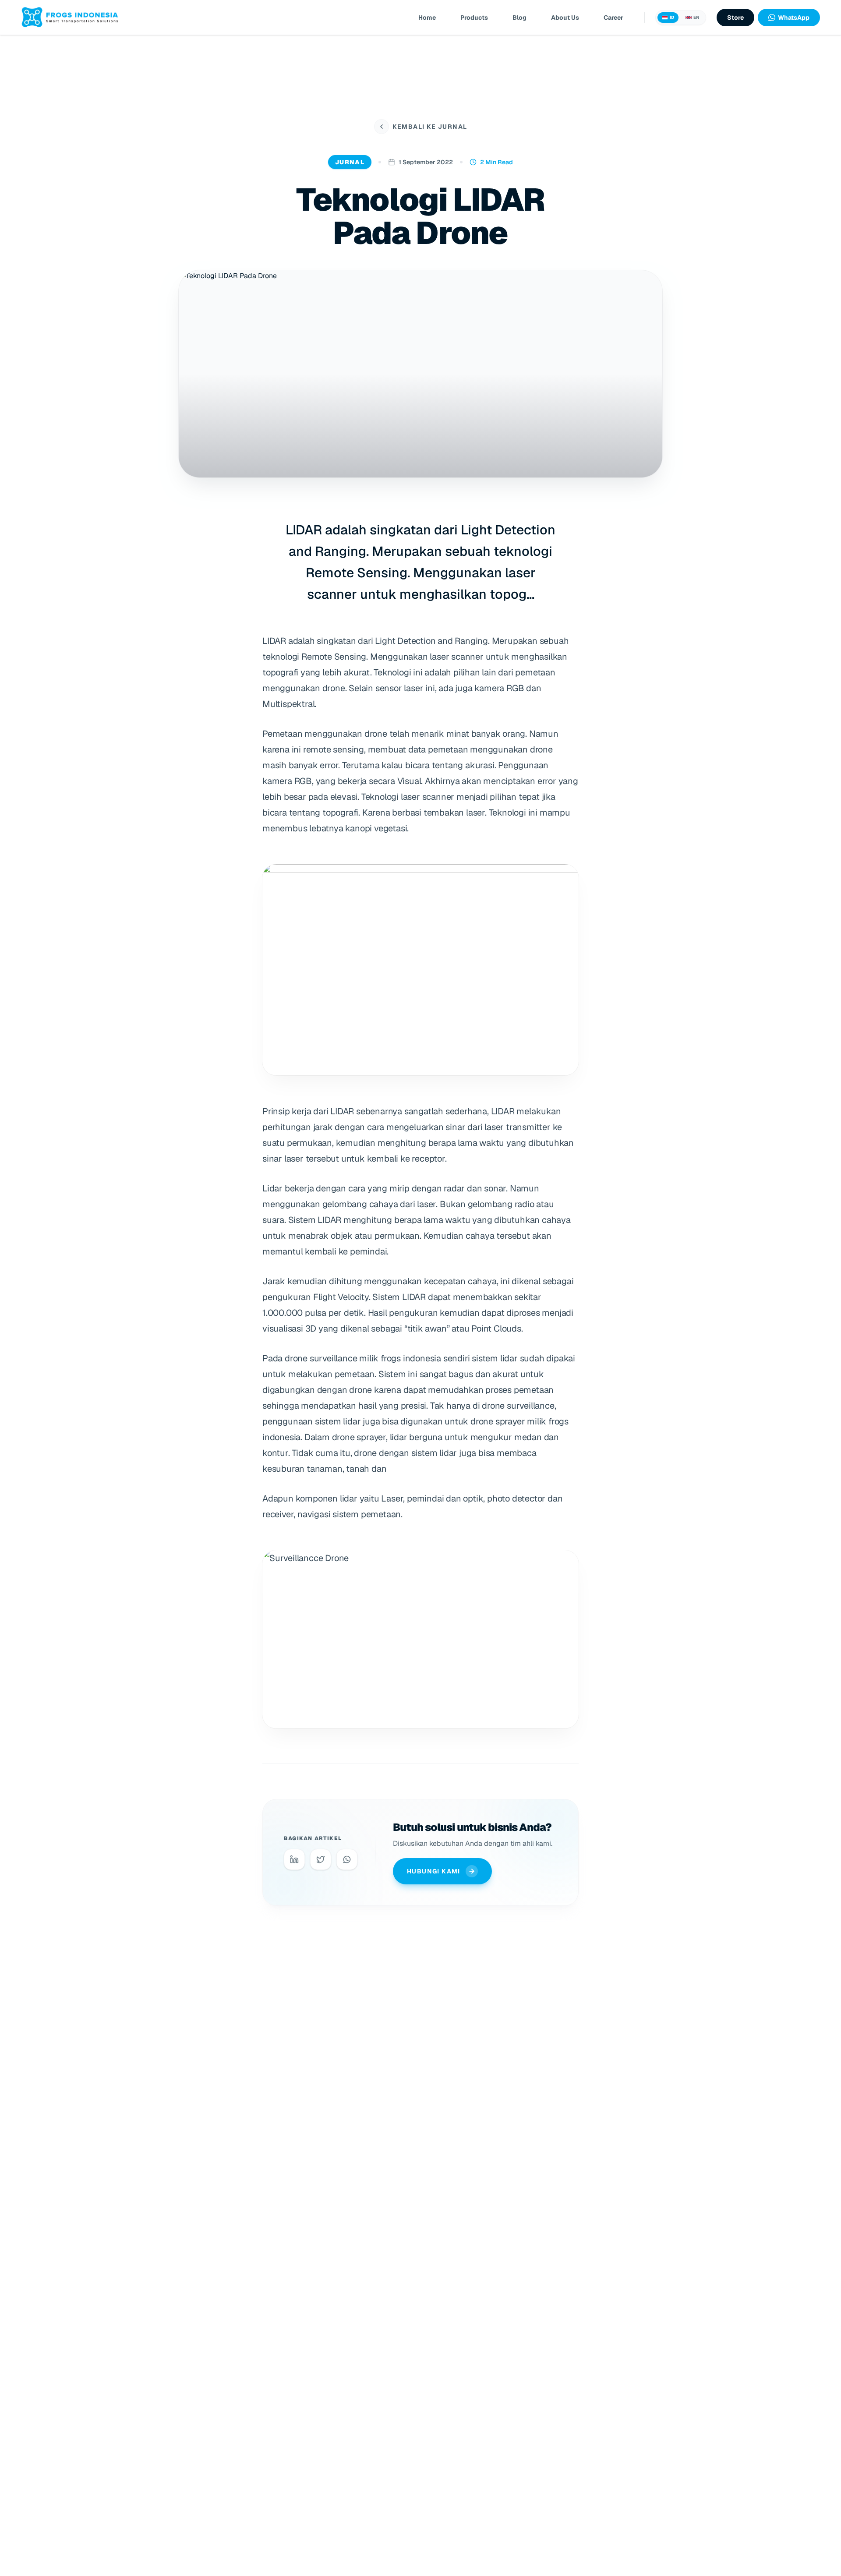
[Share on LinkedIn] (294, 1859)
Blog (519, 18)
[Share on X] (321, 1859)
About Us (565, 18)
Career (613, 18)
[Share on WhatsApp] (347, 1859)
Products (474, 18)
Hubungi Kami (434, 1871)
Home (427, 18)
